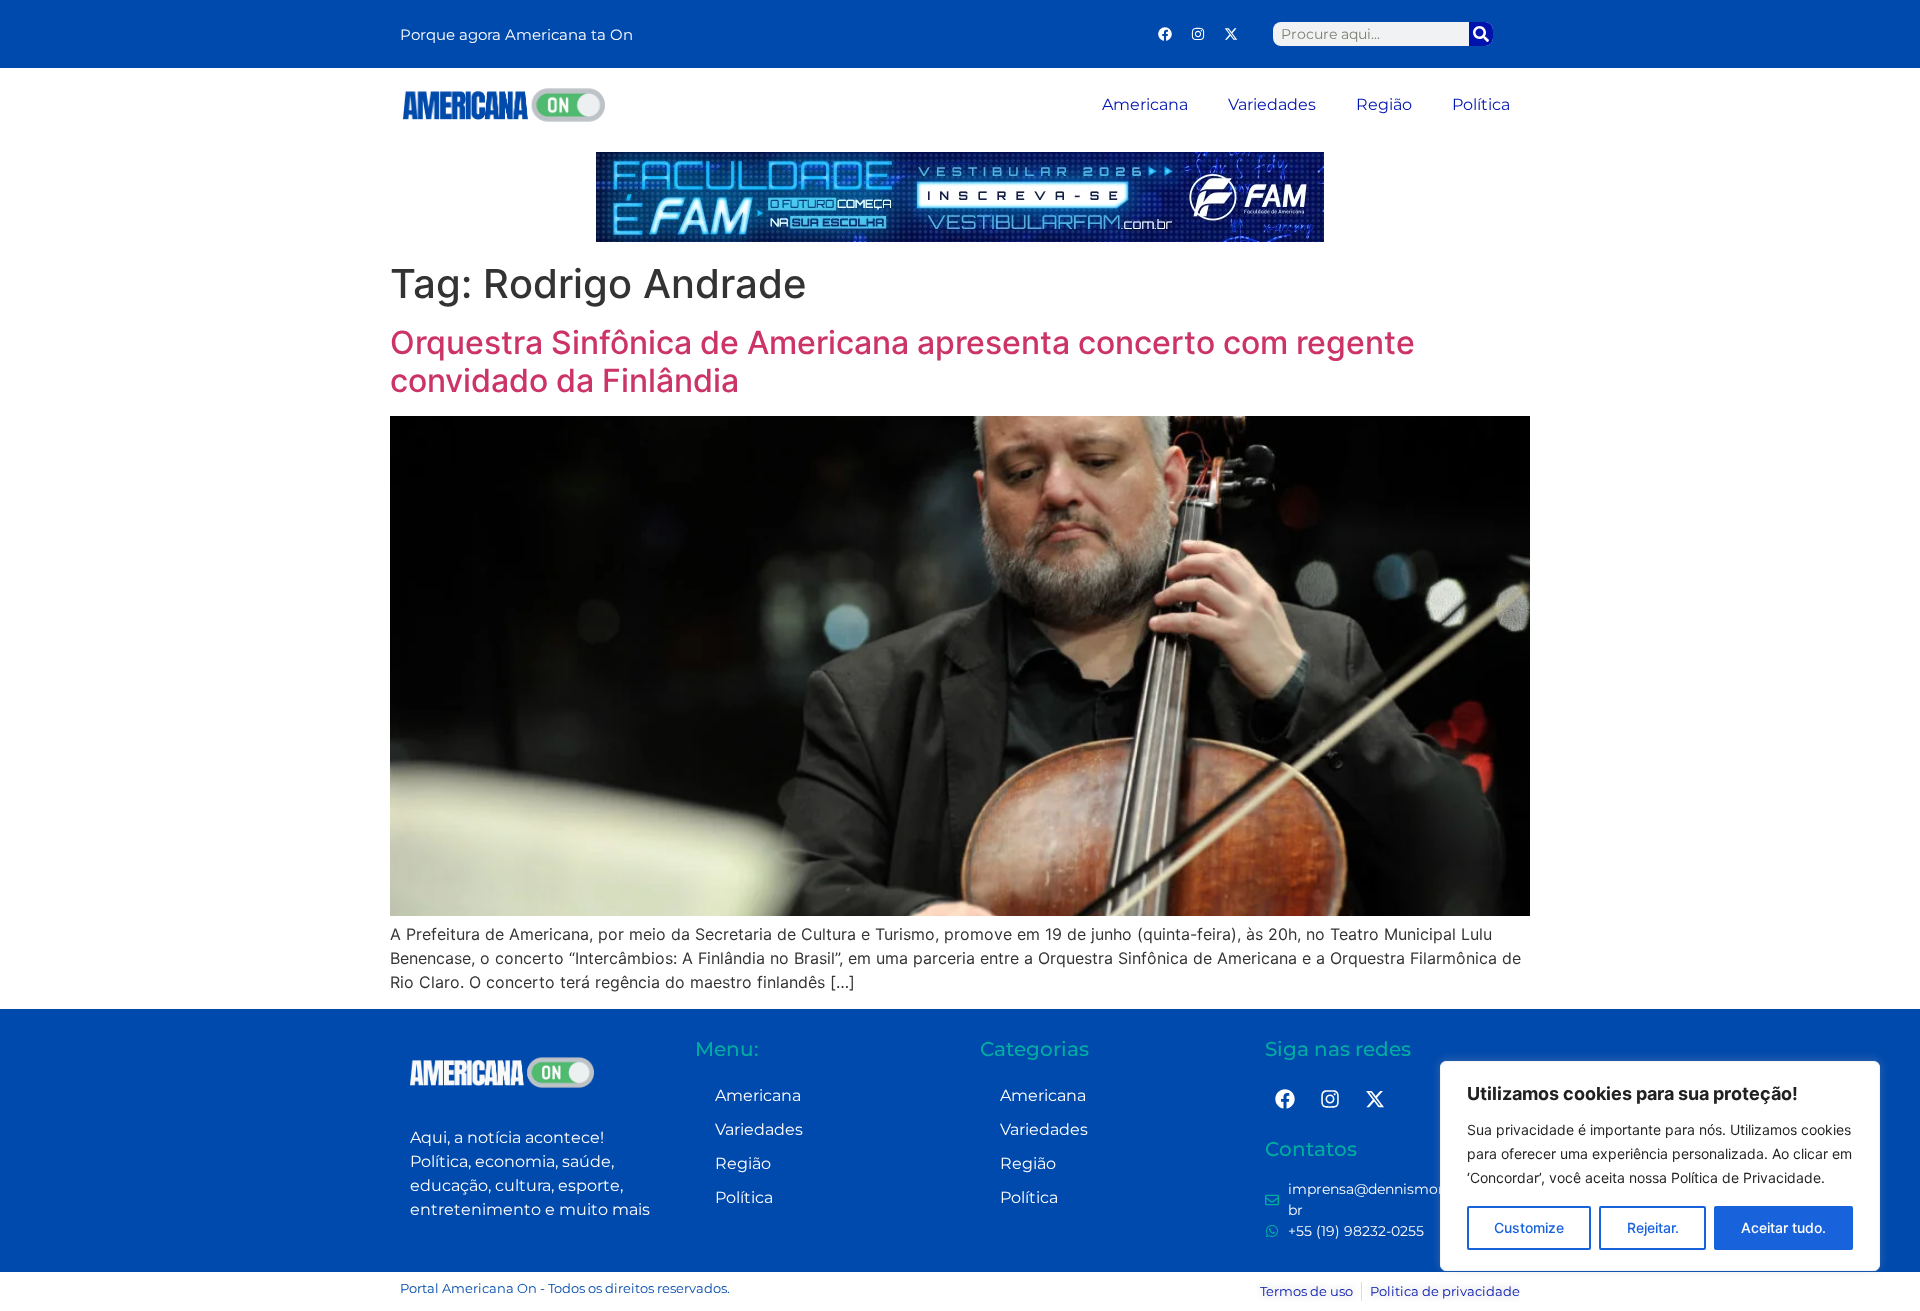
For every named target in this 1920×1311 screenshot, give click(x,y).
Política (1481, 104)
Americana (1145, 104)
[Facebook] (1165, 34)
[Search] (1481, 34)
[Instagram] (1198, 34)
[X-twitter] (1231, 34)
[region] (1660, 1166)
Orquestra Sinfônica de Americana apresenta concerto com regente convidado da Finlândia (902, 361)
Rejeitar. (1653, 1227)
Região (1384, 104)
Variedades (1272, 104)
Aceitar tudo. (1783, 1227)
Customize (1529, 1227)
